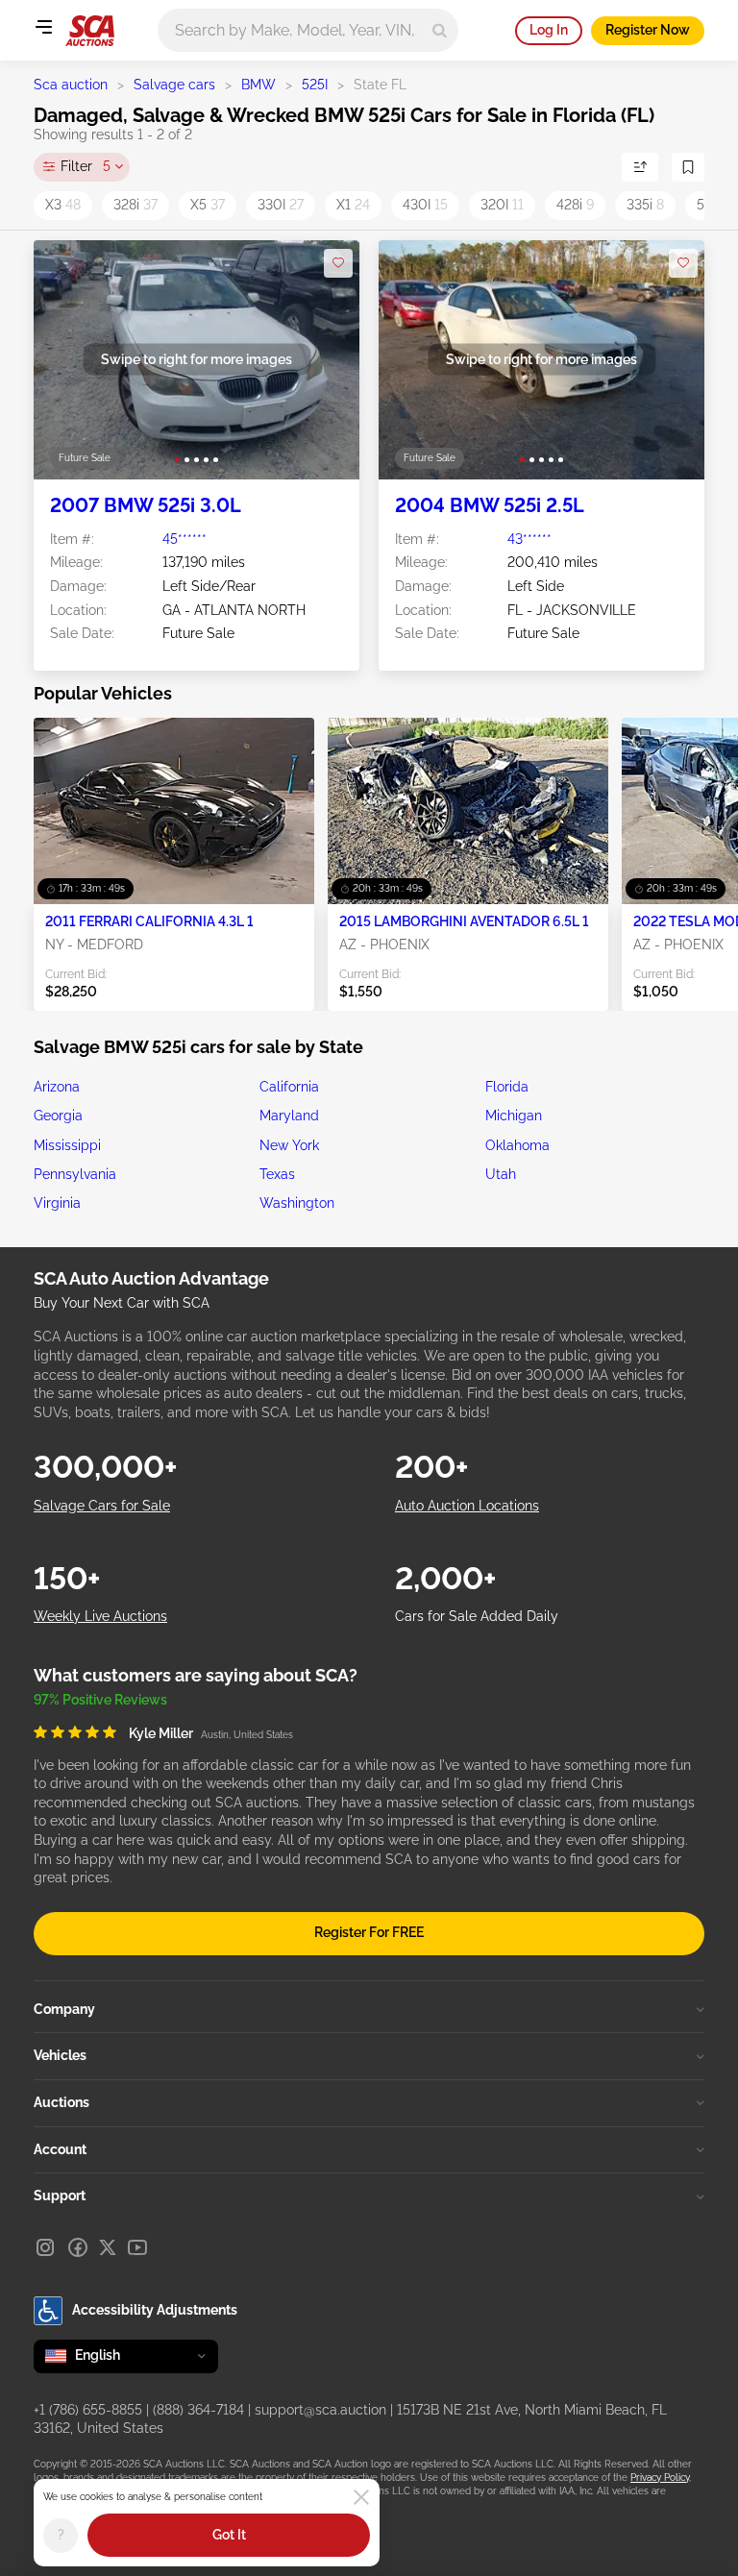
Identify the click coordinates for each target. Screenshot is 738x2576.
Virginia (57, 1203)
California (289, 1087)
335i (645, 205)
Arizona (57, 1087)
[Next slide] (325, 360)
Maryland (289, 1116)
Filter (86, 166)
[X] (108, 2247)
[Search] (440, 30)
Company (64, 2009)
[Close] (361, 2497)
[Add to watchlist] (338, 263)
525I (315, 85)
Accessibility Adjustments (155, 2310)
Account (60, 2149)
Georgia (58, 1116)
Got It (229, 2535)
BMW (258, 85)
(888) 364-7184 (198, 2410)
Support (60, 2196)
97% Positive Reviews (100, 1700)
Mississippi (67, 1145)
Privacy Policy (660, 2478)
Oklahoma (517, 1145)
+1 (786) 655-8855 (88, 2410)
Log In (549, 30)
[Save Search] (688, 167)
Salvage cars (174, 85)
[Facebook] (78, 2247)
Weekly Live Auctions (100, 1616)
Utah (501, 1174)
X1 (353, 205)
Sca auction (71, 85)
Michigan (514, 1116)
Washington (297, 1203)
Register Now (648, 30)
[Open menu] (43, 27)
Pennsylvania (75, 1174)
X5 (208, 205)
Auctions (61, 2102)
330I (281, 205)
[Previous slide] (68, 360)
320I (502, 205)
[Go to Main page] (90, 31)
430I (425, 205)
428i (575, 205)
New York (289, 1145)
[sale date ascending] (640, 167)
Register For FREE (369, 1932)
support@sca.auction (320, 2410)
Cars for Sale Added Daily (477, 1616)
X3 (63, 205)
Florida (507, 1087)
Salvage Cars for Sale (102, 1506)
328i (135, 205)
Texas (277, 1174)
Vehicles (60, 2055)
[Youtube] (137, 2247)
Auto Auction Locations (467, 1506)
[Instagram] (45, 2247)
